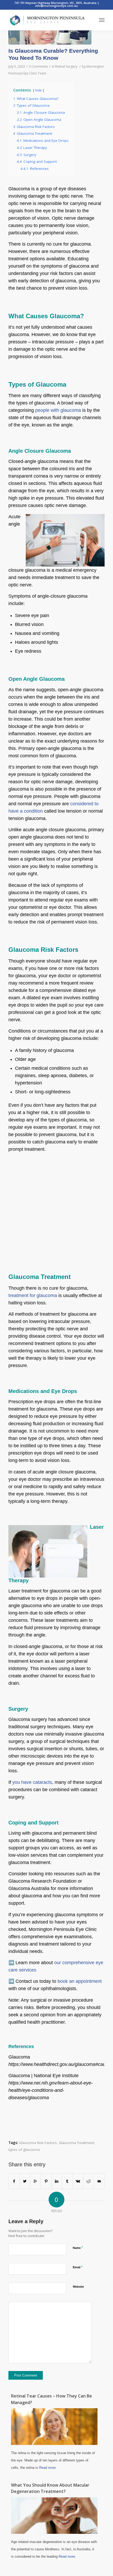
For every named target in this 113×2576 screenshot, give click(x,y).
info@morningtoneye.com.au (56, 6)
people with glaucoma (58, 410)
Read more (47, 2468)
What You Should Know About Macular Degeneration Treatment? (50, 2488)
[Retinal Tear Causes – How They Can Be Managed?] (54, 2443)
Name (78, 2248)
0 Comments (38, 66)
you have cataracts (32, 1782)
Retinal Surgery (66, 66)
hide (38, 90)
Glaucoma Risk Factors (38, 2143)
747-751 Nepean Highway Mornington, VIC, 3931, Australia (56, 3)
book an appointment (80, 1981)
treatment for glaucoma (33, 1295)
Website (78, 2287)
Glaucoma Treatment (76, 2143)
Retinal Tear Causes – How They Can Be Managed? (52, 2399)
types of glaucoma (24, 2150)
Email (78, 2267)
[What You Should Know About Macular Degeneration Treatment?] (54, 2532)
